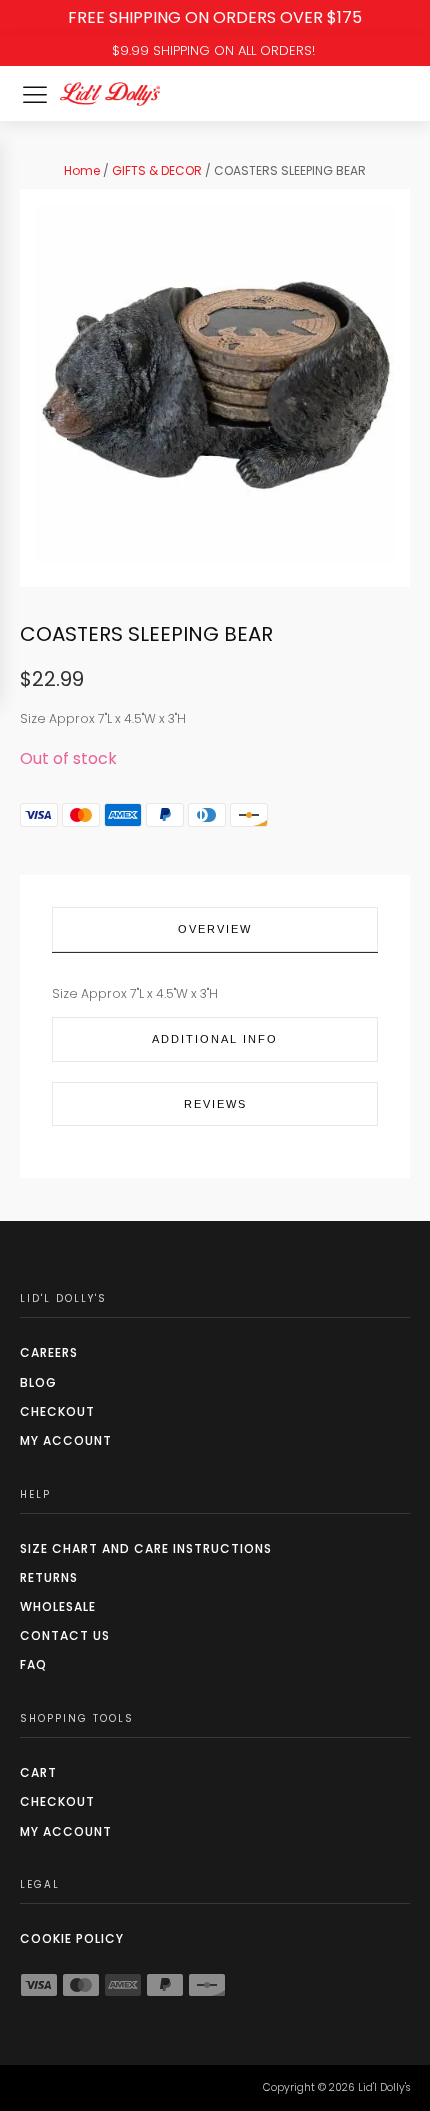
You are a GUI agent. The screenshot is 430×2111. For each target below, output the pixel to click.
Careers (49, 1352)
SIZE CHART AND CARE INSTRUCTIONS (146, 1548)
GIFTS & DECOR (157, 170)
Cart (38, 1772)
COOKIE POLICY (72, 1938)
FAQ (33, 1664)
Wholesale (58, 1606)
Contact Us (65, 1635)
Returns (49, 1577)
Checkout (57, 1411)
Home (82, 170)
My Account (66, 1440)
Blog (38, 1382)
